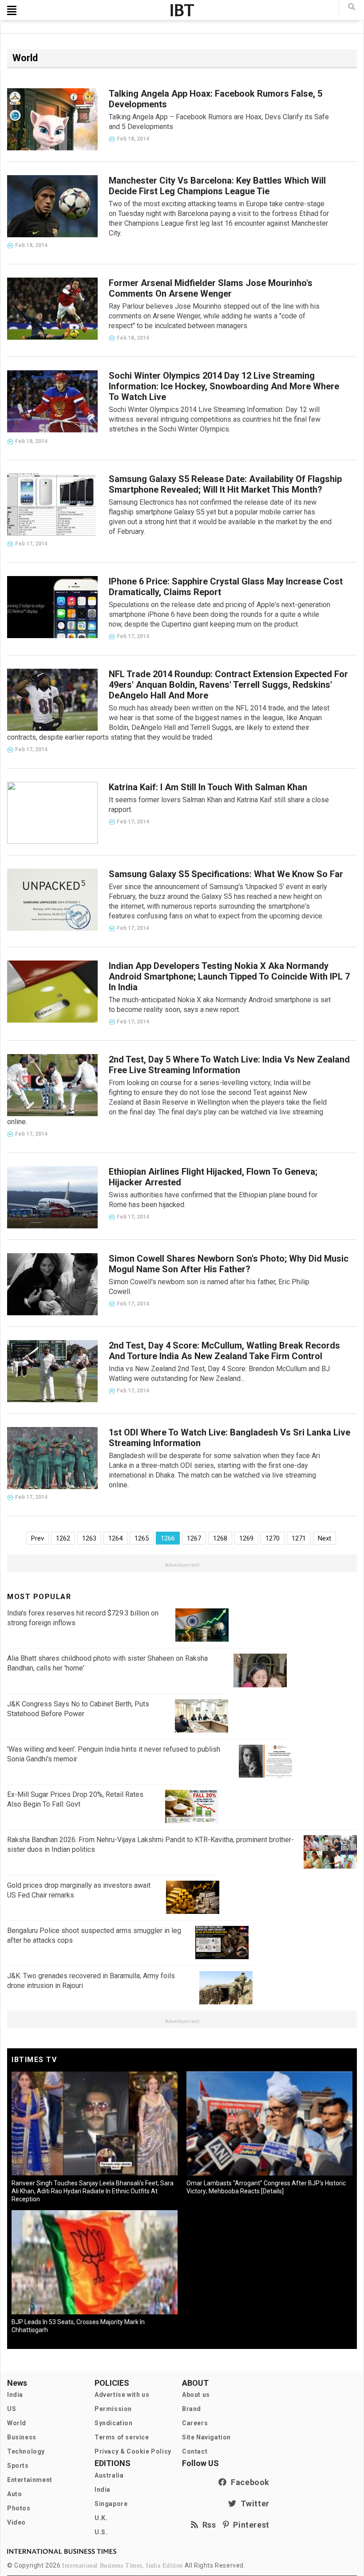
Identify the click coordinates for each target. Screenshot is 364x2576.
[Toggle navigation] (12, 10)
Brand (192, 2409)
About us (196, 2395)
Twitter (253, 2503)
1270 (273, 1538)
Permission (113, 2409)
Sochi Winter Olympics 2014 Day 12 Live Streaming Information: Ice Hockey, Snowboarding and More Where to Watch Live (224, 386)
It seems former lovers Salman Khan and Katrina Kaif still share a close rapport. (219, 805)
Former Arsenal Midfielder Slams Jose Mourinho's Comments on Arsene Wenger (211, 288)
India (15, 2395)
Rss (207, 2525)
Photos (19, 2508)
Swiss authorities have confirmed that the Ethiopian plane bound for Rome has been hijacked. (213, 1200)
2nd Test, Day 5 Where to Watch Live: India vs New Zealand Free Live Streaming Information (229, 1065)
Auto (14, 2494)
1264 (115, 1538)
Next (324, 1538)
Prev (38, 1538)
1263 (89, 1538)
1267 (194, 1538)
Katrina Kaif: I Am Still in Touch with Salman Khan (208, 787)
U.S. (101, 2532)
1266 (168, 1538)
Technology (26, 2451)
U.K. (101, 2518)
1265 (142, 1538)
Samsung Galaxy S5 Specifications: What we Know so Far (226, 874)
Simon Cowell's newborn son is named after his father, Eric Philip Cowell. (209, 1287)
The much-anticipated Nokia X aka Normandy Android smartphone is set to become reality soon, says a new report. (220, 1005)
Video (16, 2522)
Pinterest (249, 2525)
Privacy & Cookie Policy (133, 2451)
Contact (195, 2451)
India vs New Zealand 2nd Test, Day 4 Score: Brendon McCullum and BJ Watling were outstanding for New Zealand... (219, 1374)
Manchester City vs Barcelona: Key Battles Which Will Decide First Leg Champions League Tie (217, 186)
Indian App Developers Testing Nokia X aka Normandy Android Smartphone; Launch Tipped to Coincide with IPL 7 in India (229, 976)
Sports (18, 2466)
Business (22, 2437)
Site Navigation (206, 2437)
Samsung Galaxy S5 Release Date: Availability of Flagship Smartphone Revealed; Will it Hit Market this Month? (225, 484)
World (17, 2423)
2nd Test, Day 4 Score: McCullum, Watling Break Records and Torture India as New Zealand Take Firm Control (224, 1351)
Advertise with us (122, 2395)
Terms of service (122, 2437)
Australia (109, 2475)
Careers (195, 2423)
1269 (246, 1538)
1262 (63, 1538)
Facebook (248, 2482)
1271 (299, 1538)
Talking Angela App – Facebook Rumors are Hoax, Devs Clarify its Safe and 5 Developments (219, 122)
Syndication (114, 2423)
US (12, 2409)
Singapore (111, 2504)
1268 (220, 1538)
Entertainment (30, 2480)
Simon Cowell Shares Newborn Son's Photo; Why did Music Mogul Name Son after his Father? (229, 1264)
